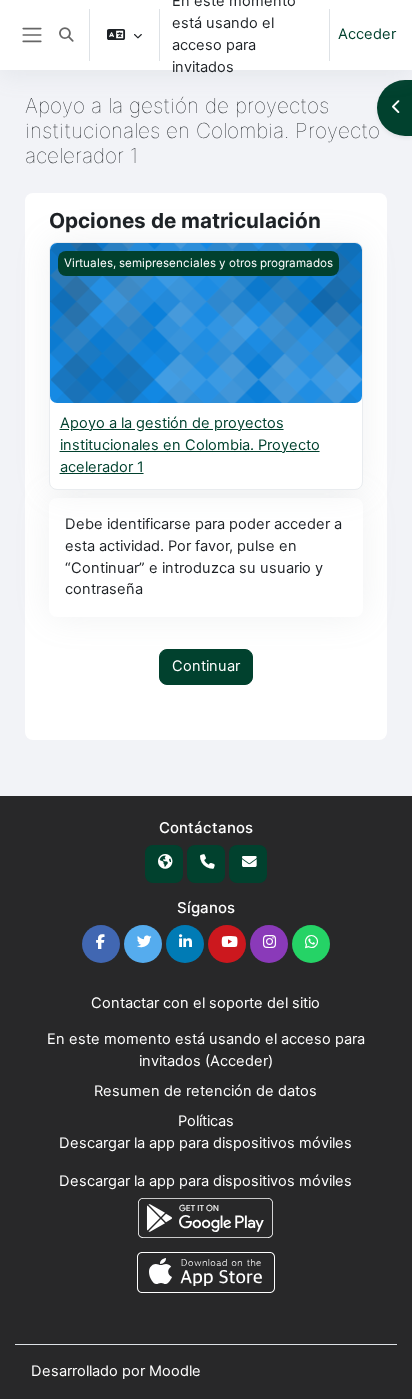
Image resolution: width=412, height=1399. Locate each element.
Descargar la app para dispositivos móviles (205, 1143)
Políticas (206, 1121)
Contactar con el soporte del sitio (205, 1003)
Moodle (175, 1371)
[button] (66, 35)
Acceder (367, 34)
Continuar (206, 666)
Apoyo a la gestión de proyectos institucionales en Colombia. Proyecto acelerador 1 (190, 445)
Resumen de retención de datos (205, 1091)
